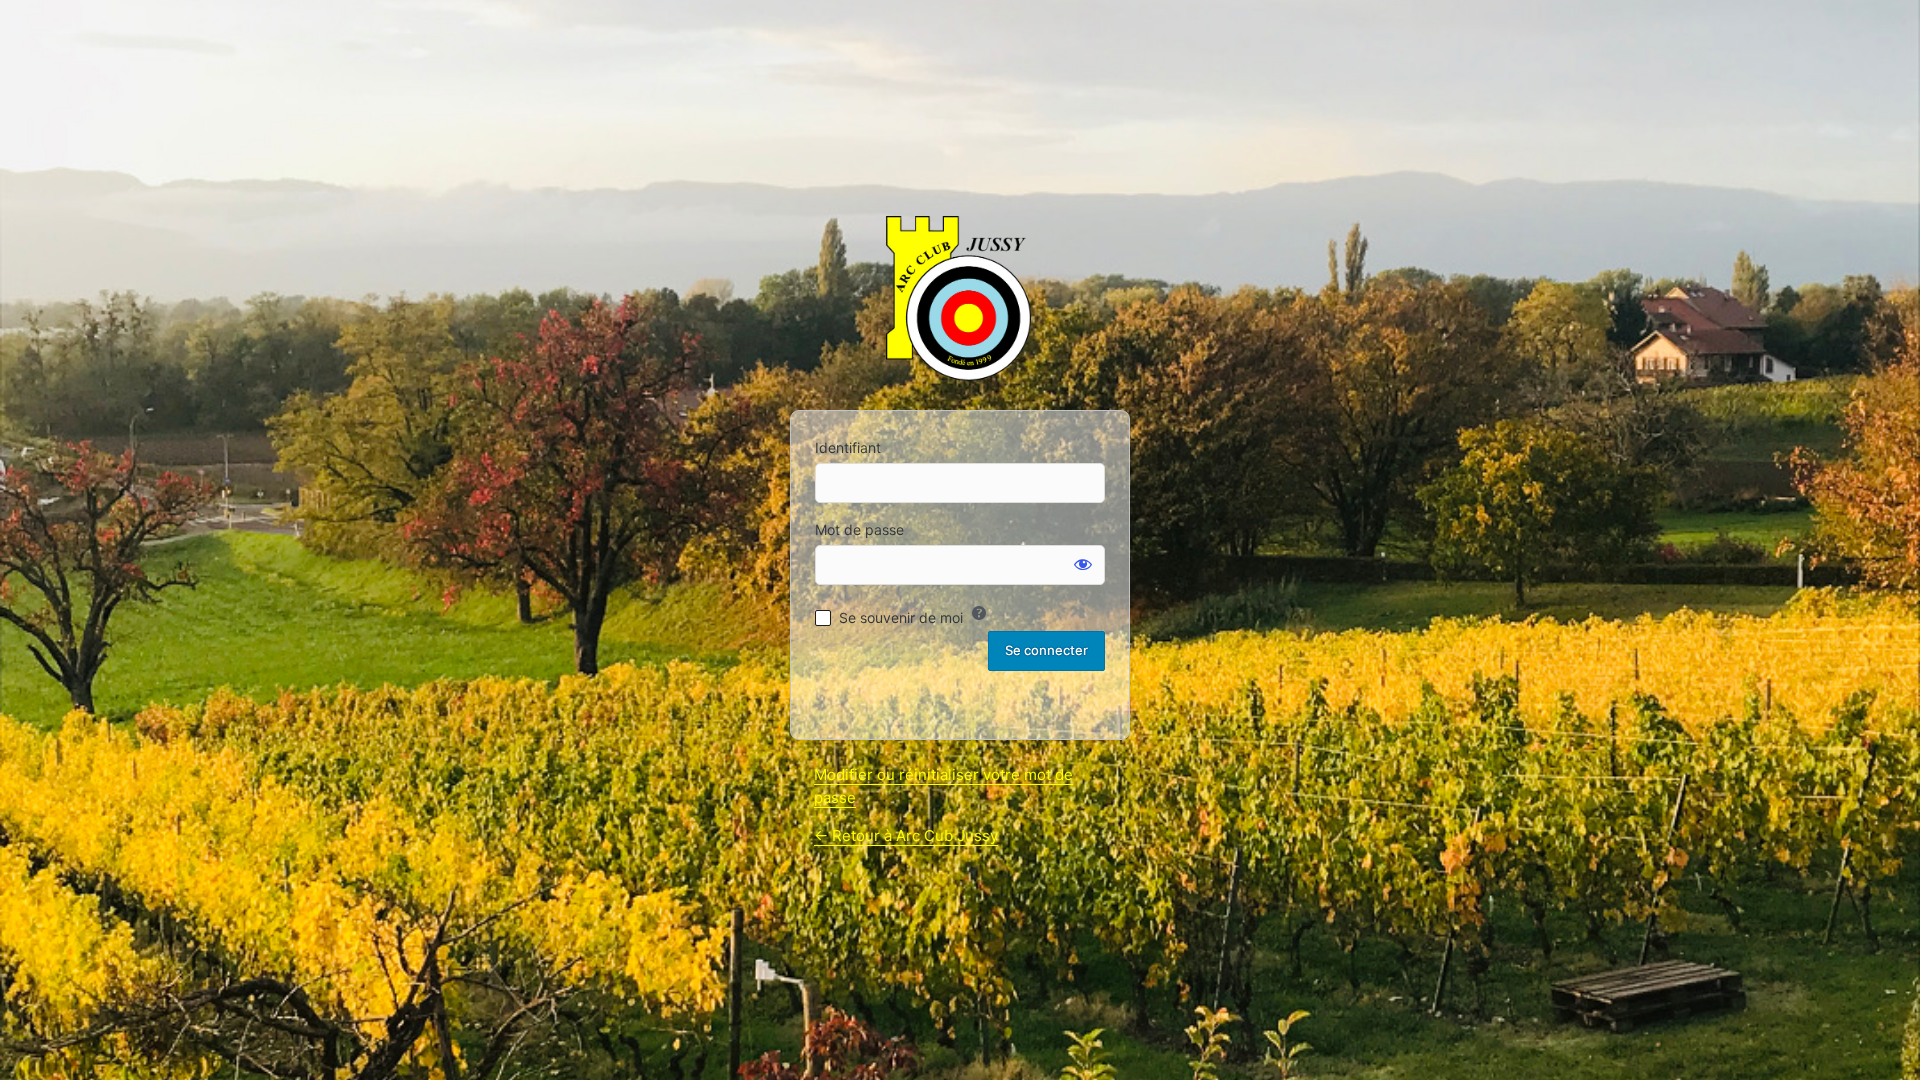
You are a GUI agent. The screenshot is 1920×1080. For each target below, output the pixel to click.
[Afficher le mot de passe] (1083, 564)
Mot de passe (859, 529)
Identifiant (848, 447)
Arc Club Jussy (960, 301)
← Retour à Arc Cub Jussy (906, 835)
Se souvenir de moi (901, 617)
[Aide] (979, 613)
